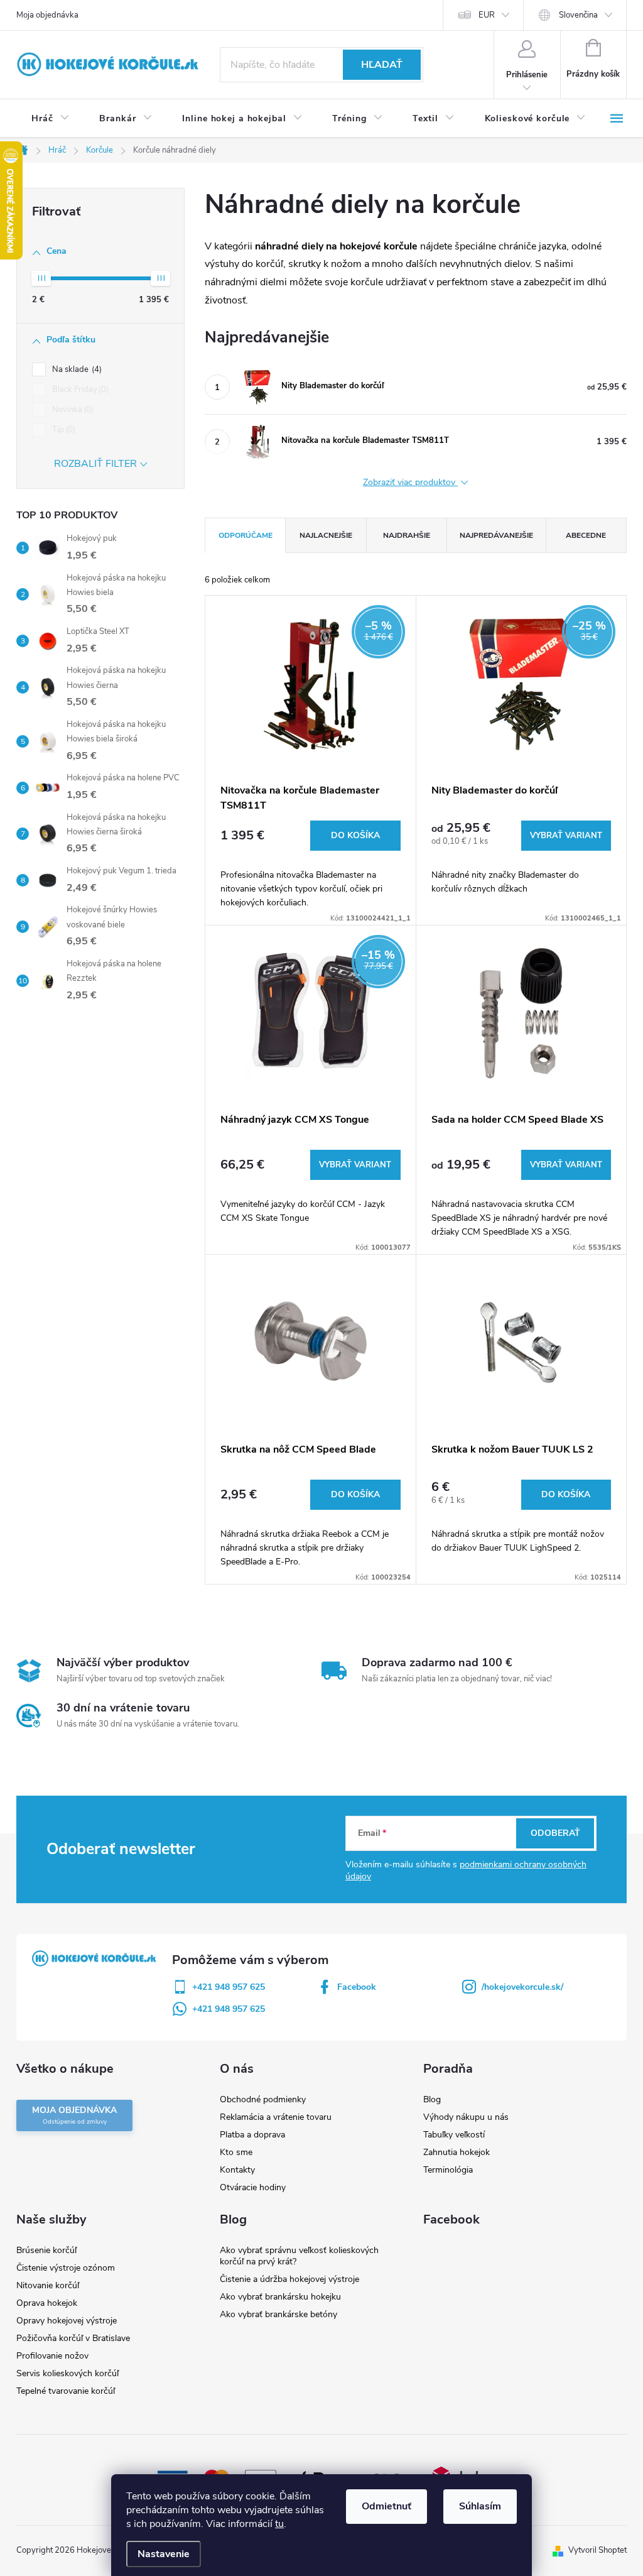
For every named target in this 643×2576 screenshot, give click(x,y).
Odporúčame (246, 535)
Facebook (357, 1987)
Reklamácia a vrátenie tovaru (276, 2117)
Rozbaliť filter (95, 464)
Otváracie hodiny (253, 2187)
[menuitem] (50, 119)
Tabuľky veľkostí (454, 2135)
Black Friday (79, 390)
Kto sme (236, 2152)
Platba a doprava (252, 2135)
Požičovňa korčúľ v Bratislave (73, 2338)
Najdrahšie (407, 535)
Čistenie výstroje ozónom (66, 2268)
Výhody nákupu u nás (466, 2117)
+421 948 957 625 (229, 1987)
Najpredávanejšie (496, 535)
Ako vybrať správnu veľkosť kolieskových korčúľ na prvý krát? (299, 2256)
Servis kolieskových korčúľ (68, 2373)
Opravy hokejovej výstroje (67, 2321)
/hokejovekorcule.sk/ (522, 1987)
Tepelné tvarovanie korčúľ (66, 2391)
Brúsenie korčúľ (46, 2250)
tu (279, 2524)
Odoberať (555, 1833)
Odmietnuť (386, 2506)
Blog (432, 2099)
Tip (62, 430)
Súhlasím (480, 2506)
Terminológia (448, 2170)
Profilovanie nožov (52, 2356)
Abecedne (586, 535)
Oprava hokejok (47, 2303)
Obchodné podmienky (263, 2099)
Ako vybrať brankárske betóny (278, 2314)
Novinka (72, 410)
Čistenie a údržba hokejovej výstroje (289, 2279)
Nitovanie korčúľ (48, 2285)
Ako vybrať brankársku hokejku (280, 2297)
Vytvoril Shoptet (597, 2550)
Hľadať (382, 65)
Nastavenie (164, 2554)
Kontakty (237, 2170)
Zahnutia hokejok (457, 2152)
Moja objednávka (47, 15)
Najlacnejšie (326, 535)
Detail (566, 836)
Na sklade (76, 369)
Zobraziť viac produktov (410, 483)
